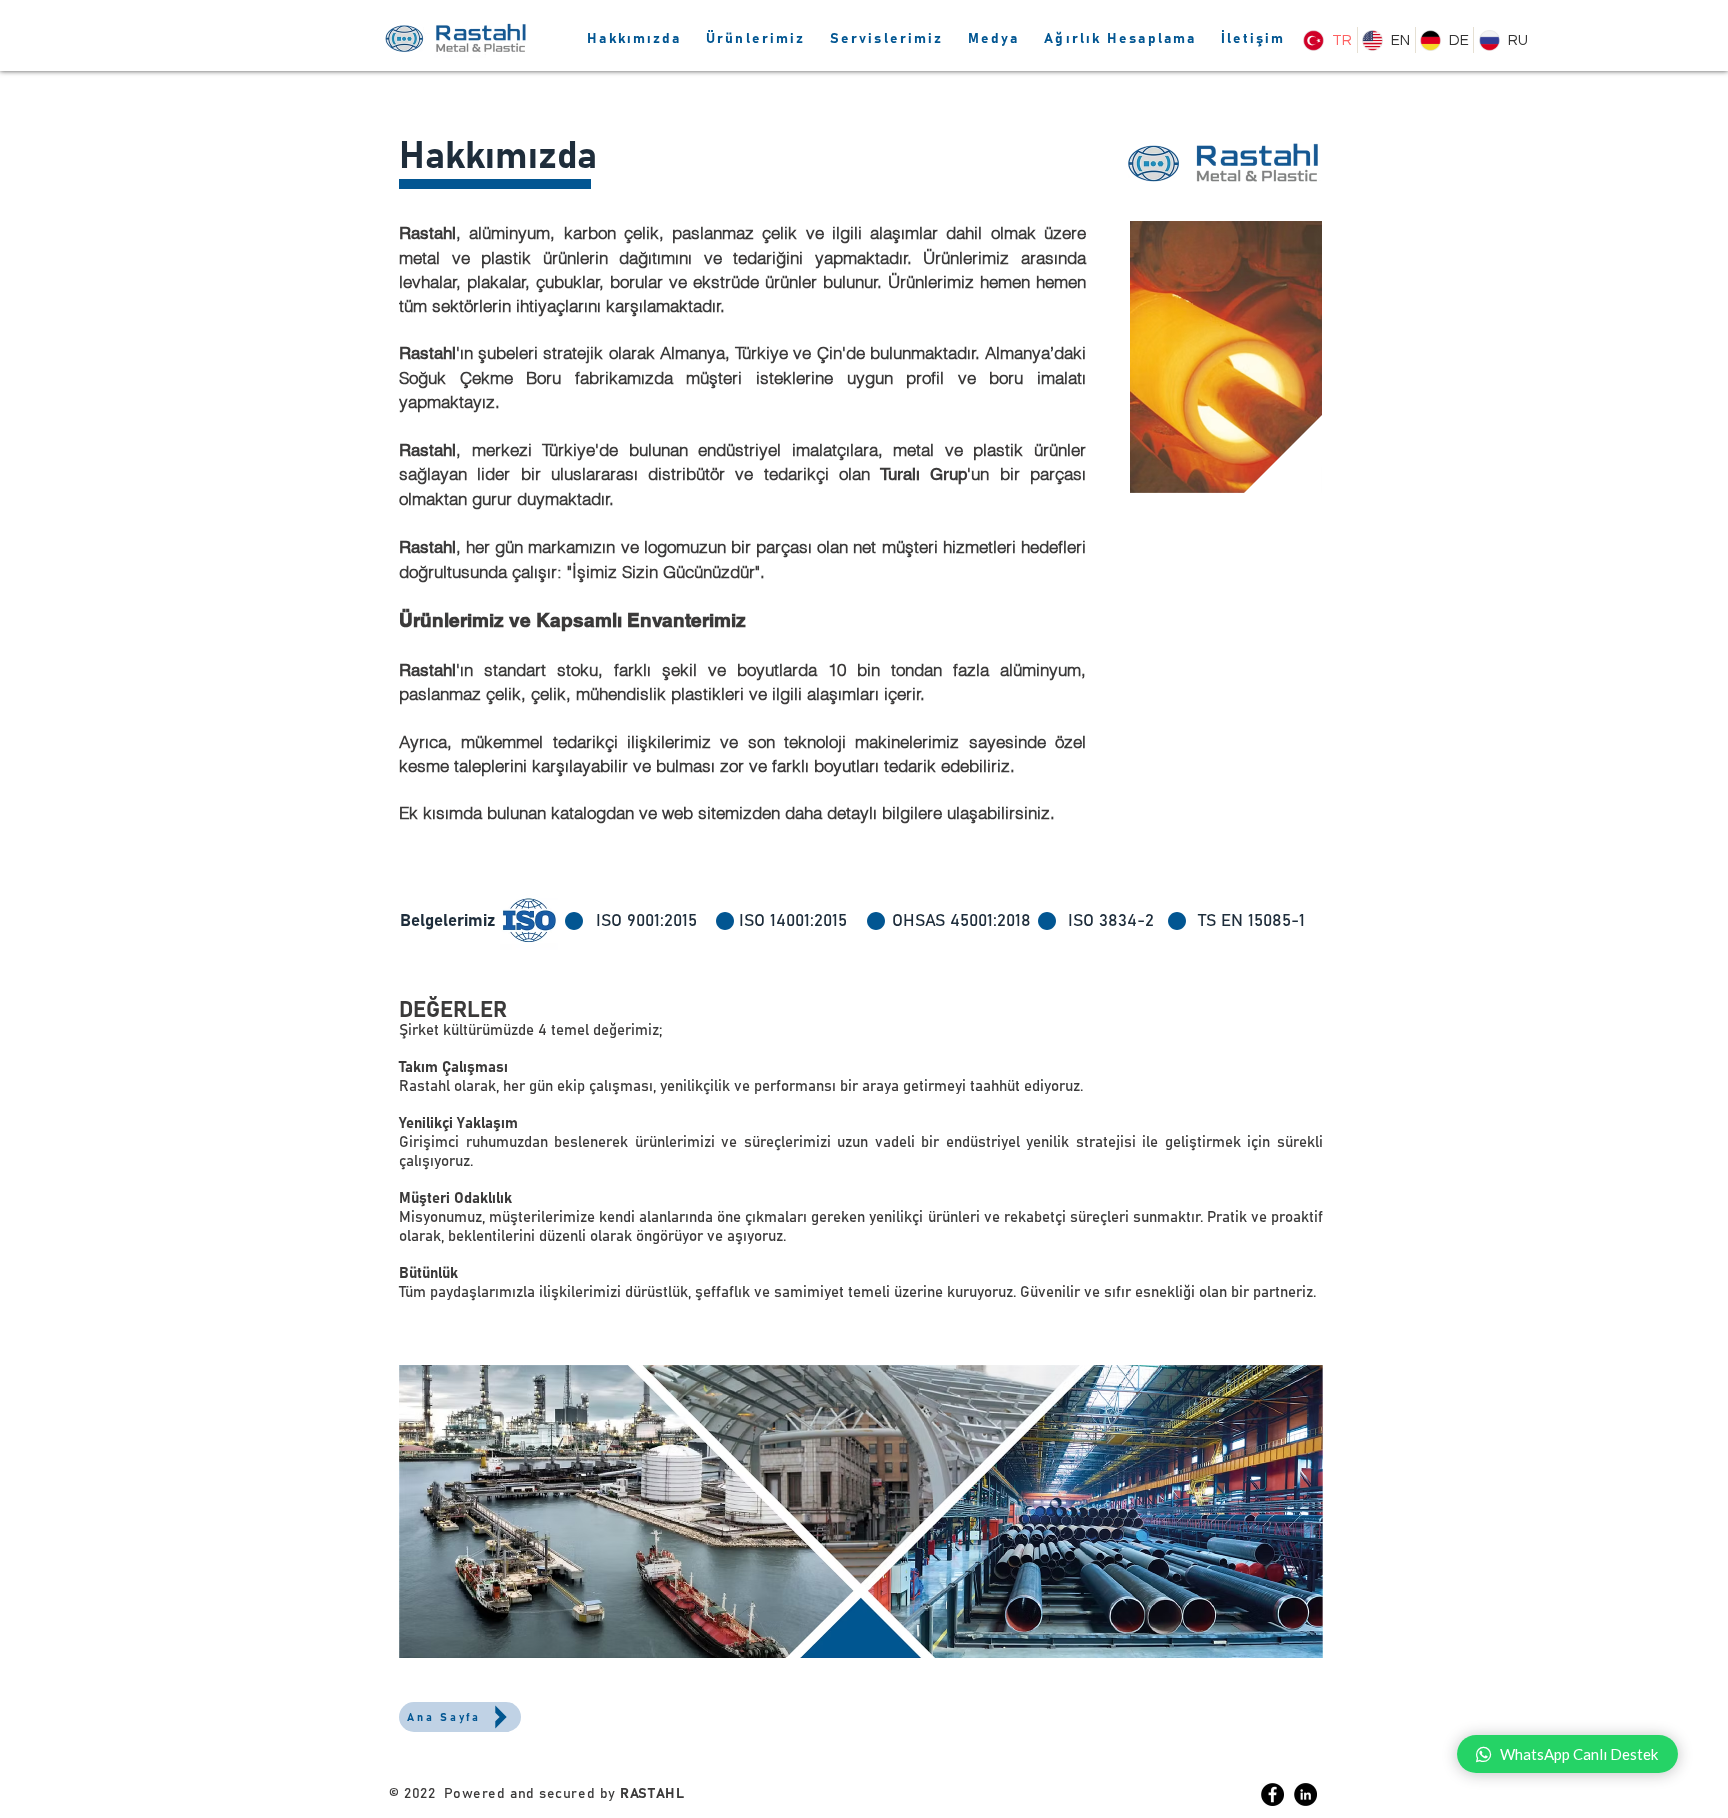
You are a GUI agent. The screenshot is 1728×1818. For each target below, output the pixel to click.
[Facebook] (1272, 1794)
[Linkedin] (1305, 1794)
